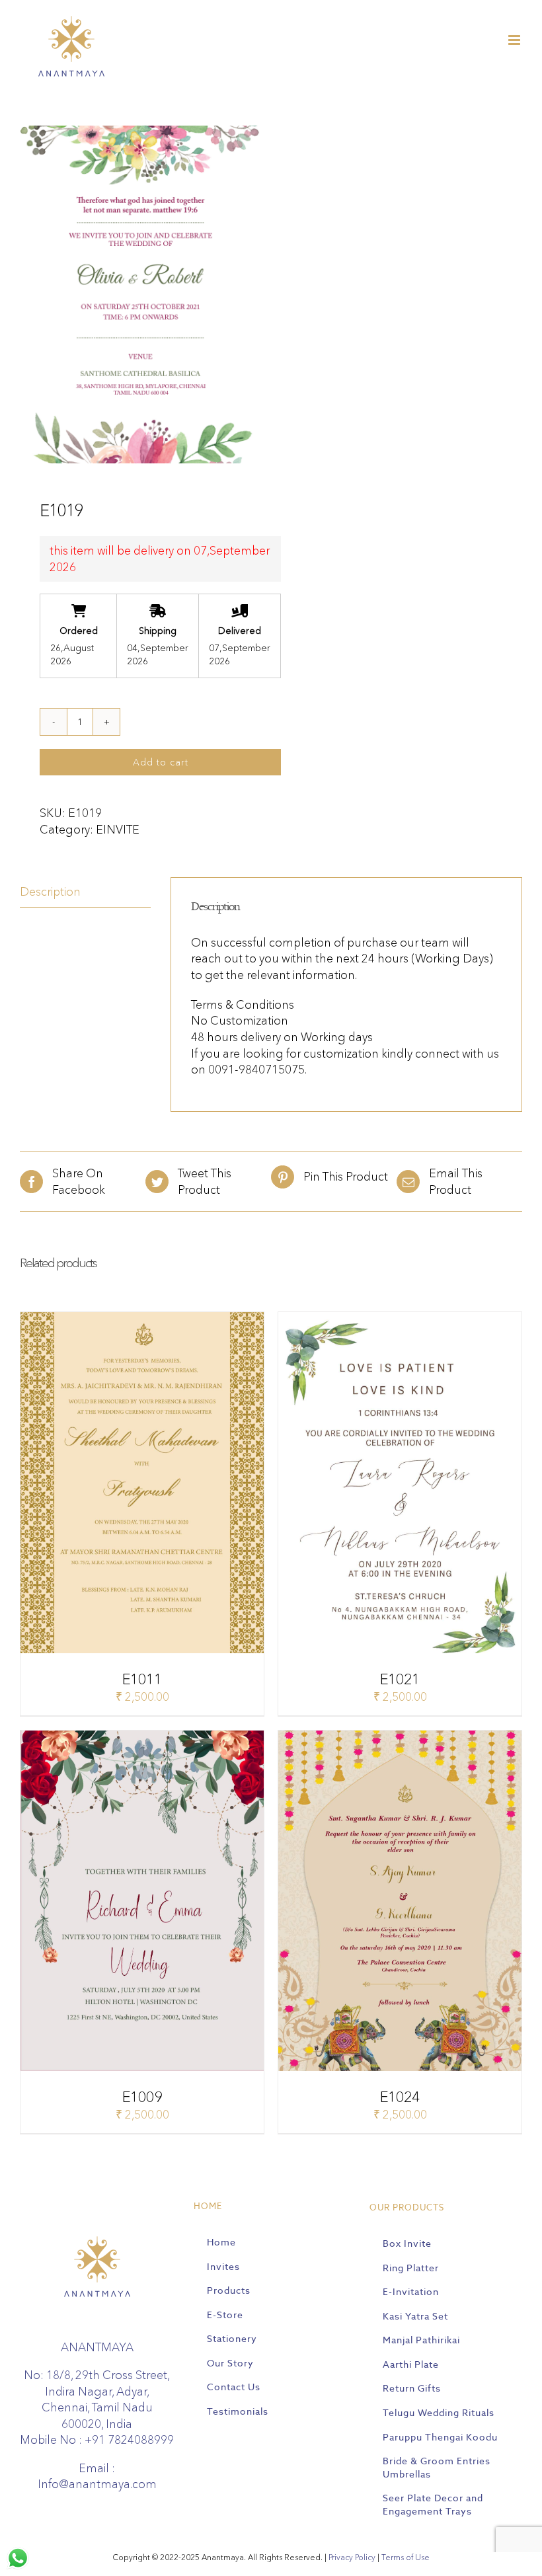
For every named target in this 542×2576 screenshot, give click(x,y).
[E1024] (400, 1738)
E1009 (142, 2097)
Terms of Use (406, 2557)
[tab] (85, 892)
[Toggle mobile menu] (515, 40)
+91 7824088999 (129, 2439)
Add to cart (161, 762)
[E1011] (142, 1320)
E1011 (142, 1679)
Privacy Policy (352, 2557)
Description (50, 891)
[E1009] (142, 1738)
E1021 (400, 1679)
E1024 (400, 2097)
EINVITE (118, 829)
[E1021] (400, 1320)
